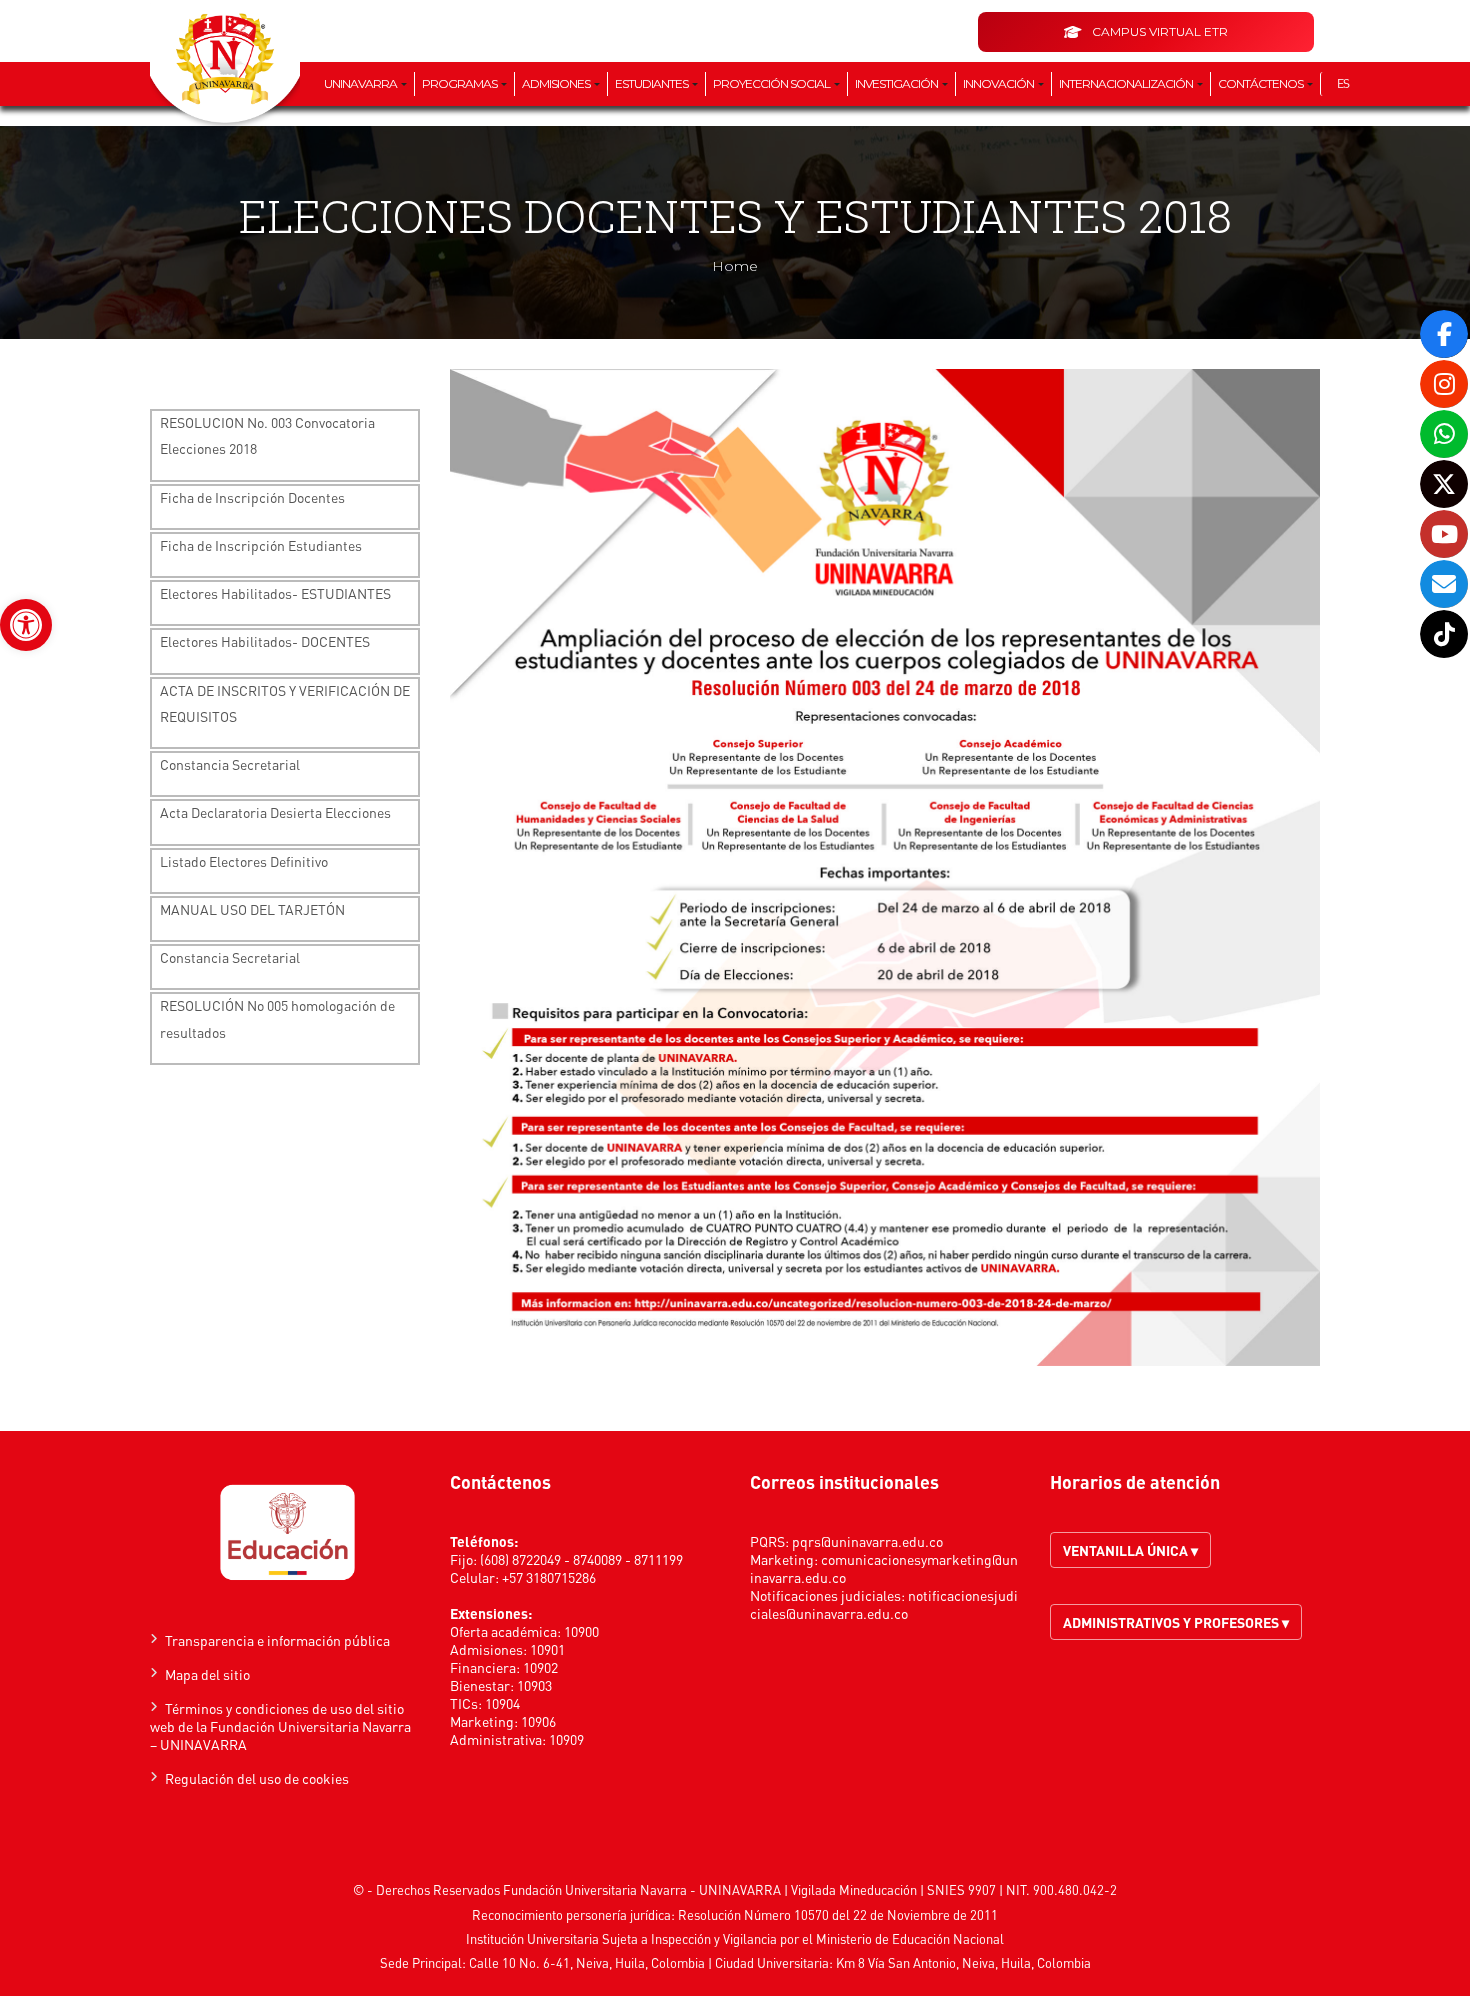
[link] (26, 625)
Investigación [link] (897, 83)
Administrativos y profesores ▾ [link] (1176, 1622)
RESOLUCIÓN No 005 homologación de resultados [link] (277, 1018)
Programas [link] (460, 83)
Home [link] (735, 266)
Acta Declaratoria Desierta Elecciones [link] (275, 812)
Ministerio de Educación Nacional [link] (910, 1938)
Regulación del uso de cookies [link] (257, 1778)
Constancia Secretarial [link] (230, 764)
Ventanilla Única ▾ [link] (1130, 1550)
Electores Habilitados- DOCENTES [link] (265, 641)
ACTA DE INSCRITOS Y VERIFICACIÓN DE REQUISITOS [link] (285, 703)
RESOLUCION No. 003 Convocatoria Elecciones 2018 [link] (267, 435)
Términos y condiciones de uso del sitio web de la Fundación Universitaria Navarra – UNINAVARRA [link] (280, 1726)
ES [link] (1343, 83)
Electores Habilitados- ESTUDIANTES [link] (275, 593)
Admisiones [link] (557, 83)
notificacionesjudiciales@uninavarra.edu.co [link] (884, 1604)
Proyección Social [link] (772, 83)
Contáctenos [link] (1261, 83)
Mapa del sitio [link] (207, 1674)
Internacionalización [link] (1127, 83)
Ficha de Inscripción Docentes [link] (252, 497)
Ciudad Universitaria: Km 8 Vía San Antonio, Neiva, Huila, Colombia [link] (903, 1962)
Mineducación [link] (878, 1889)
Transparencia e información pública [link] (277, 1640)
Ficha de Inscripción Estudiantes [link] (261, 545)
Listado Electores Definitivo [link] (244, 861)
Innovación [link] (999, 83)
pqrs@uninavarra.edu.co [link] (867, 1541)
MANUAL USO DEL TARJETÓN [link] (252, 909)
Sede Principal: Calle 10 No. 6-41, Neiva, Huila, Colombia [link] (542, 1962)
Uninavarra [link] (361, 83)
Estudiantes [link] (652, 83)
